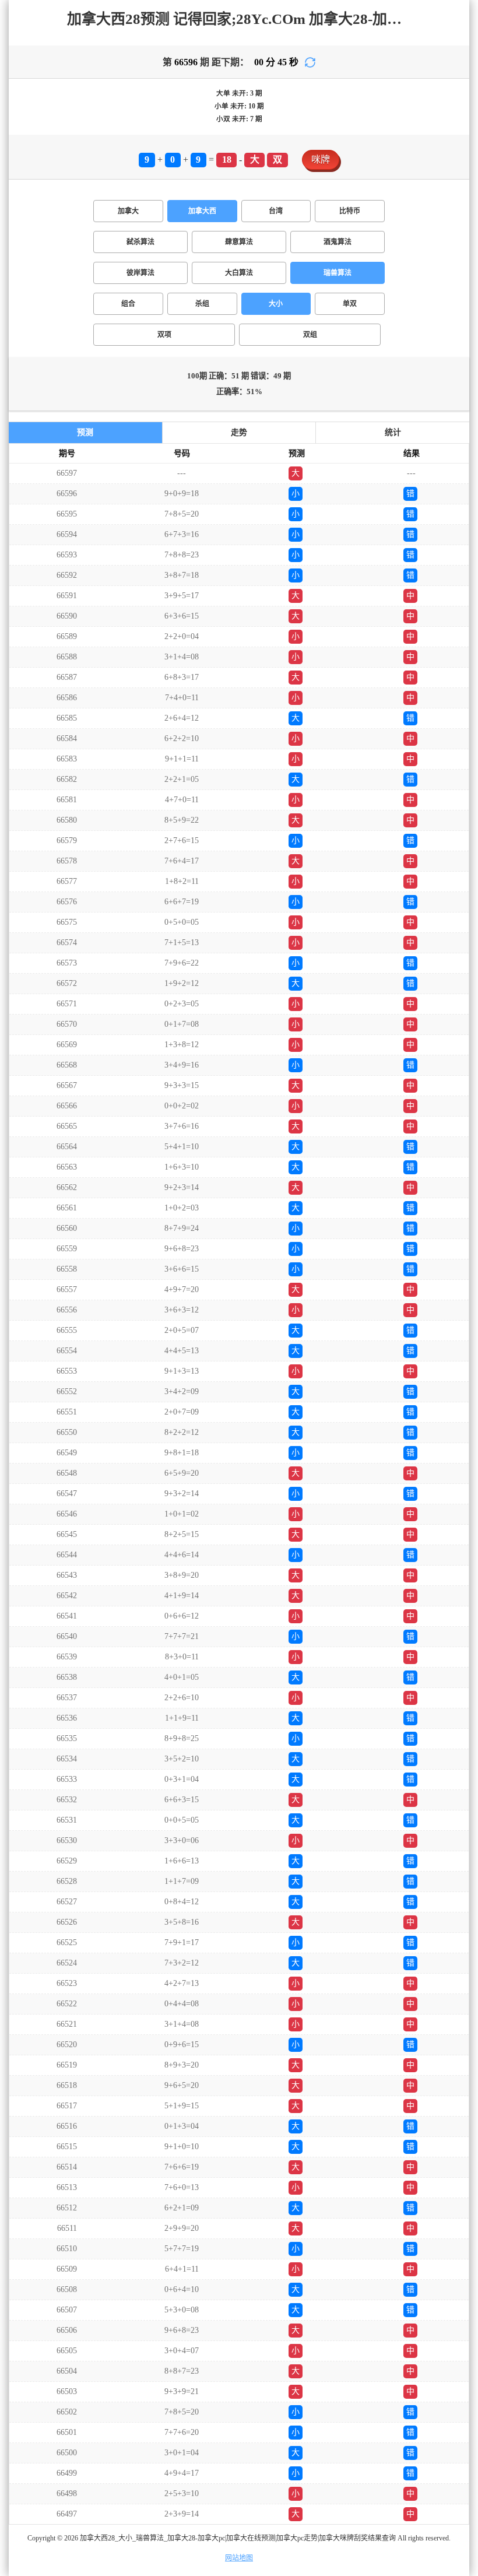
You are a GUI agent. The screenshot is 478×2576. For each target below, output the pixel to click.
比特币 (350, 211)
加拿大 (128, 211)
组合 (128, 304)
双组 (310, 335)
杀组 (202, 304)
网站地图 (239, 2558)
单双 (350, 304)
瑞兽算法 (338, 273)
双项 (164, 335)
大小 (276, 304)
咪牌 (321, 159)
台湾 (276, 211)
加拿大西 (202, 211)
